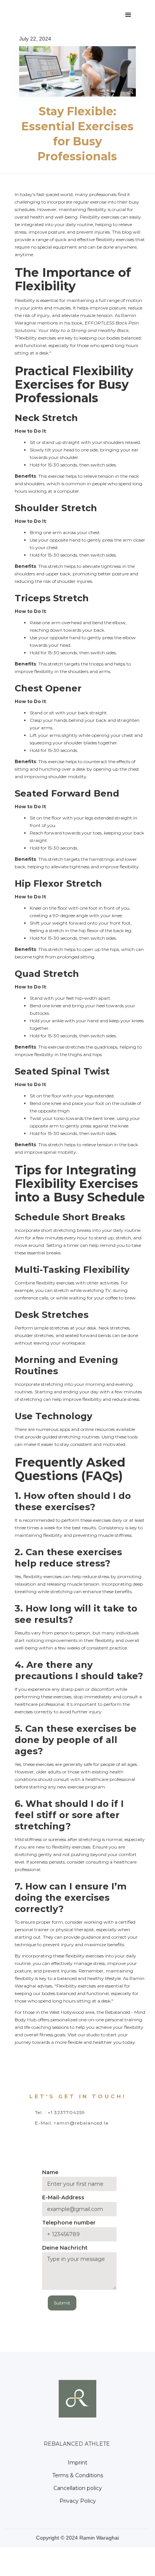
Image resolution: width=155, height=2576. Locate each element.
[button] (128, 15)
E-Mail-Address (63, 2197)
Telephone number (69, 2223)
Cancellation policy (78, 2488)
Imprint (77, 2463)
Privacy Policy (78, 2501)
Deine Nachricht (65, 2248)
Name (50, 2172)
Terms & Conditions (78, 2475)
